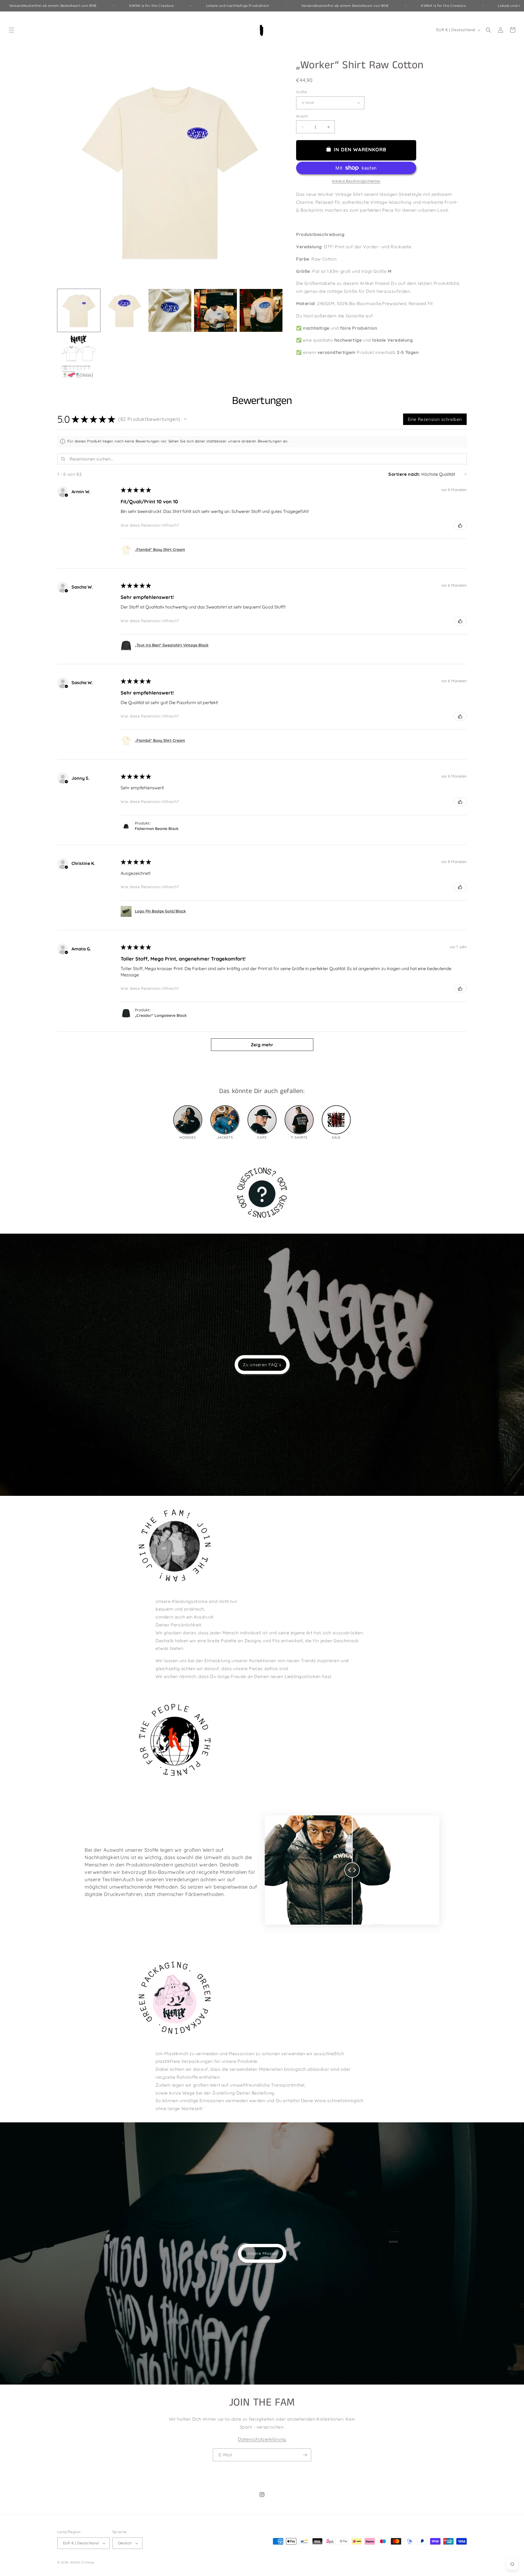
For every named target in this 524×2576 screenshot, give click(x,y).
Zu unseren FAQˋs (262, 1365)
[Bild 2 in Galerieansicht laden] (124, 310)
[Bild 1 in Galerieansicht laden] (79, 310)
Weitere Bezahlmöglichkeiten (356, 181)
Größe (301, 92)
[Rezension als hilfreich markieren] (460, 525)
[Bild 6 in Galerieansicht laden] (79, 356)
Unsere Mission (262, 2253)
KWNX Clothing (82, 2562)
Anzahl (302, 116)
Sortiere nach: (404, 474)
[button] (11, 30)
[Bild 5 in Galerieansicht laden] (261, 310)
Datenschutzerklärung (262, 2439)
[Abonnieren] (305, 2455)
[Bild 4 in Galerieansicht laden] (215, 310)
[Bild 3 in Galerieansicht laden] (170, 310)
